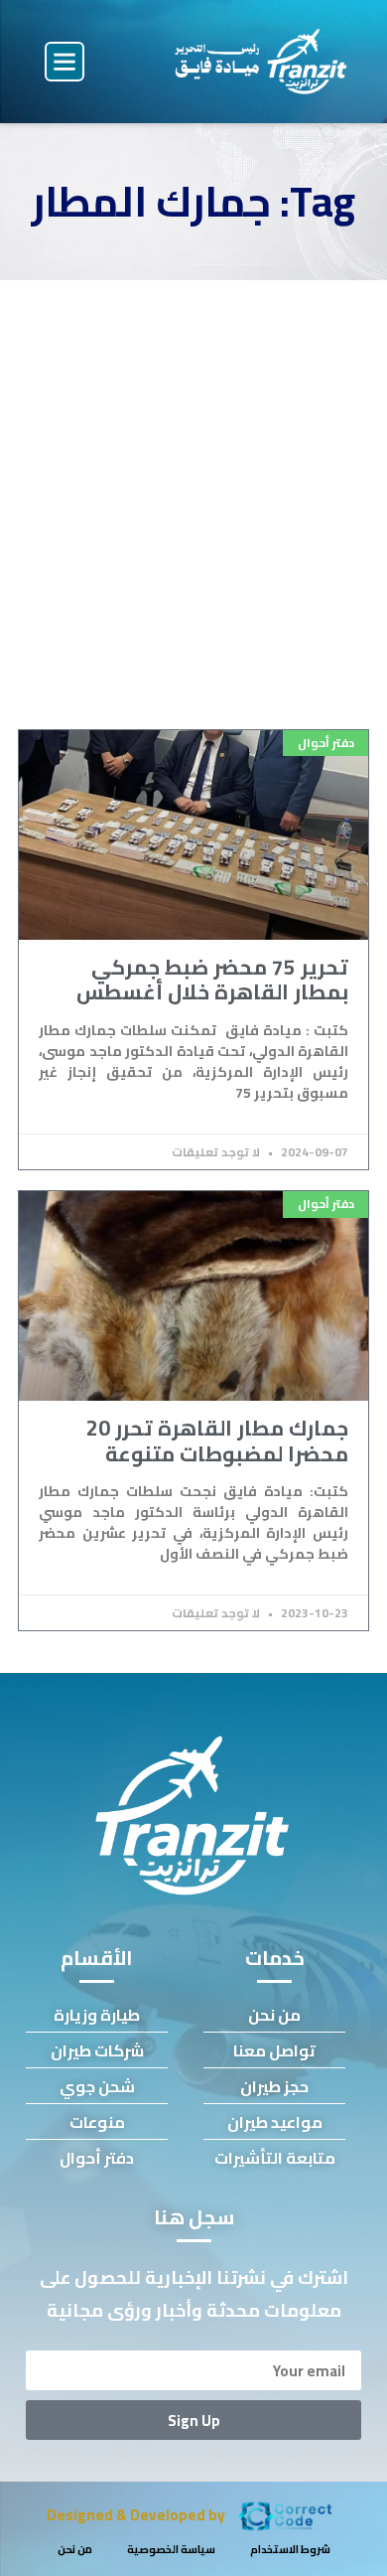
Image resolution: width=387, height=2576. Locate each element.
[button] (64, 62)
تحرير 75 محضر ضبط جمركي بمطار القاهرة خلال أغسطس (212, 980)
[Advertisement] (193, 484)
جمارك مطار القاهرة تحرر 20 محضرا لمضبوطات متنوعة (217, 1440)
